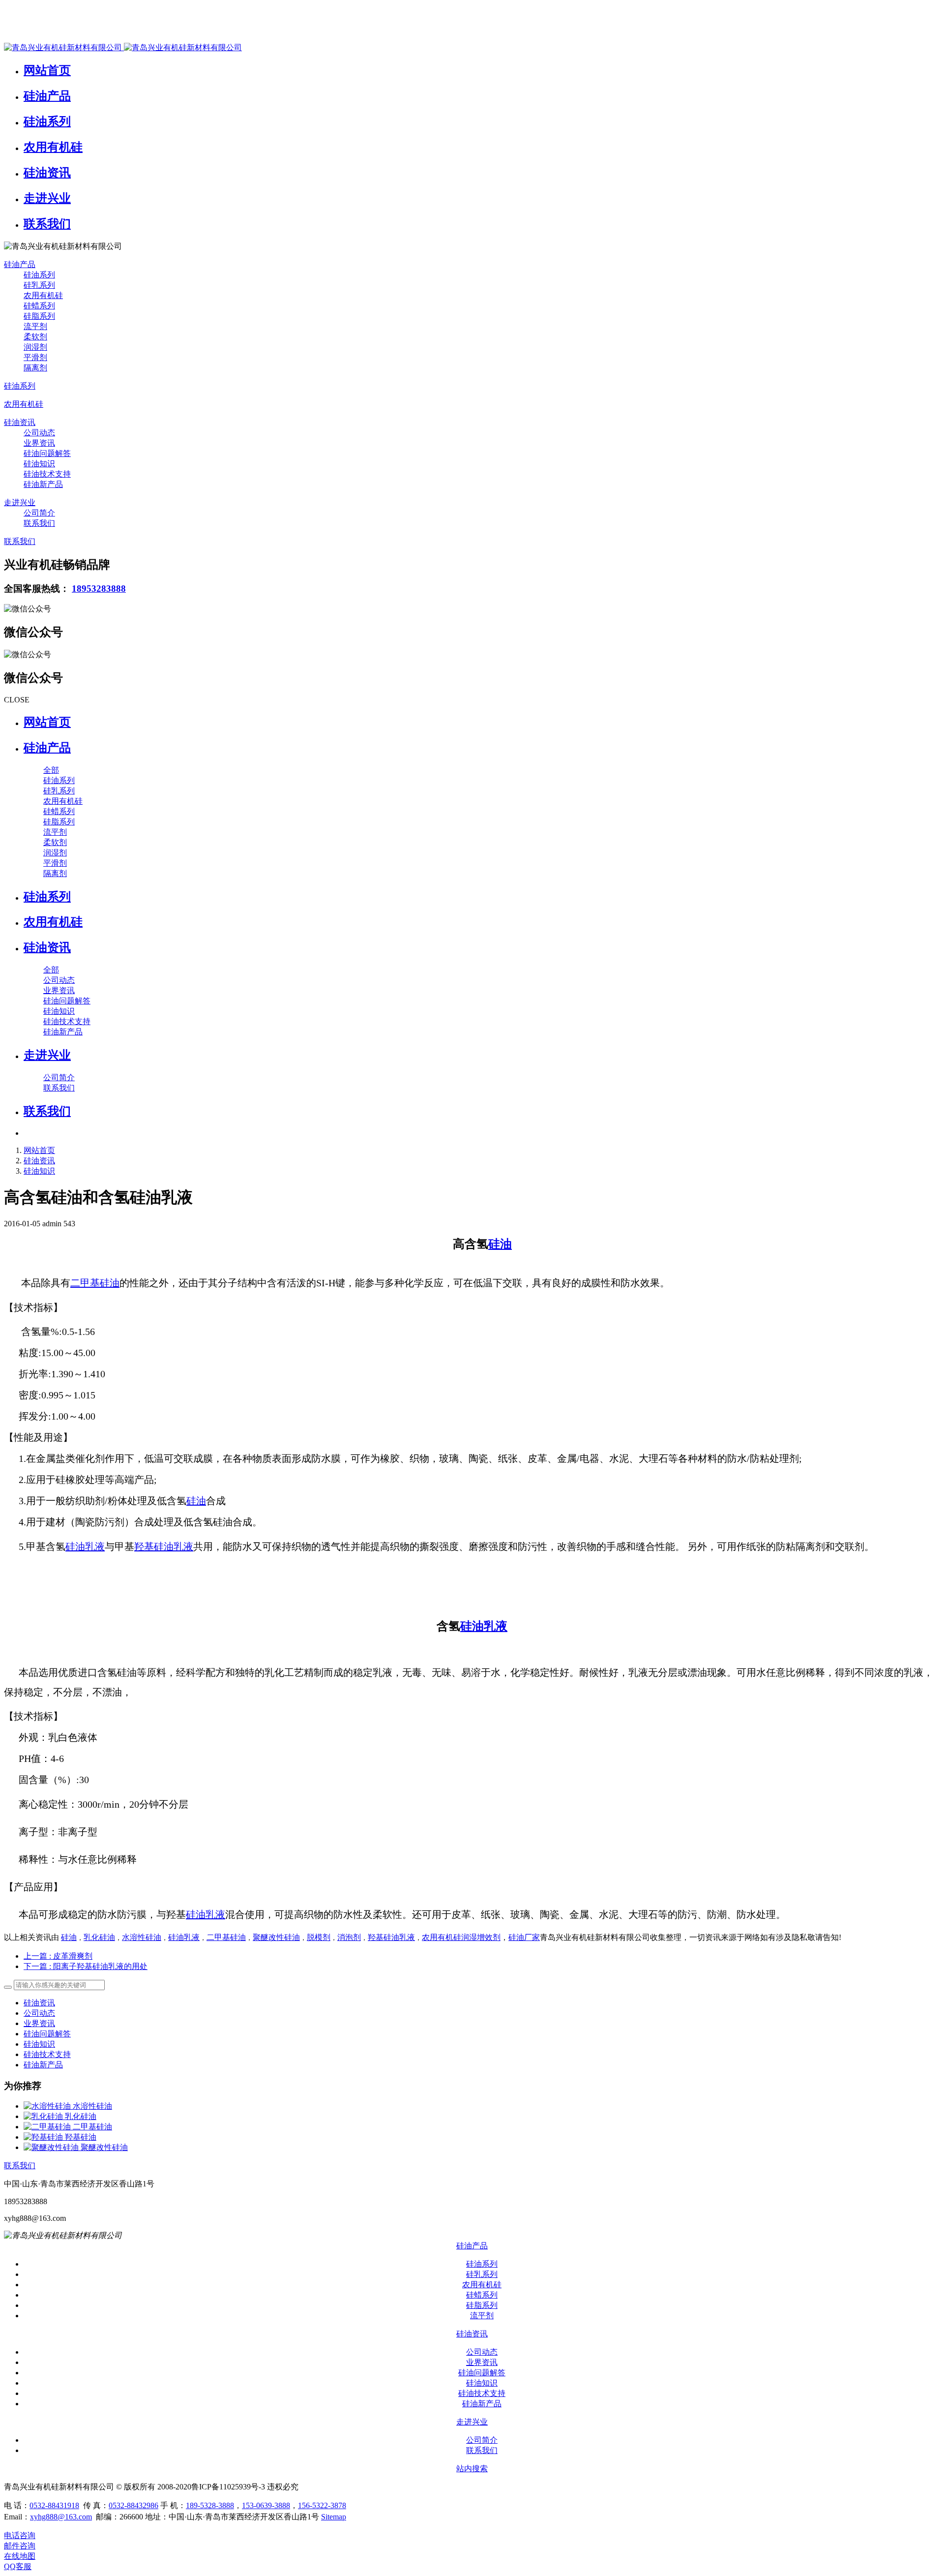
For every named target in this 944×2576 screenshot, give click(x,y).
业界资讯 (39, 2023)
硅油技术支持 (47, 2054)
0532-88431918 (54, 2505)
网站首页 (47, 722)
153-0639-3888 (266, 2505)
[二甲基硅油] (48, 2127)
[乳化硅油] (44, 2116)
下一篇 (86, 1966)
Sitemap (334, 2517)
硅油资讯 (39, 1161)
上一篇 (58, 1956)
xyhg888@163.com (61, 2517)
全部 (51, 770)
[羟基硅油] (44, 2137)
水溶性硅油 (142, 1937)
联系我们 (20, 2166)
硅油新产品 (43, 2065)
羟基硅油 (81, 2137)
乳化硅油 (99, 1937)
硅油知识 (39, 1171)
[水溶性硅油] (48, 2106)
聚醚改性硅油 (276, 1937)
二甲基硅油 (95, 1283)
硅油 (500, 1244)
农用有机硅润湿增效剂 (461, 1937)
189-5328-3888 (210, 2505)
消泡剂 (349, 1937)
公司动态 (39, 2013)
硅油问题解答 (47, 2034)
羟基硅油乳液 (164, 1546)
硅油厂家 (524, 1937)
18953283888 (99, 589)
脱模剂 (319, 1937)
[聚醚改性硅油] (52, 2147)
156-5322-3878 (322, 2505)
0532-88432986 (133, 2505)
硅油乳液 (85, 1546)
